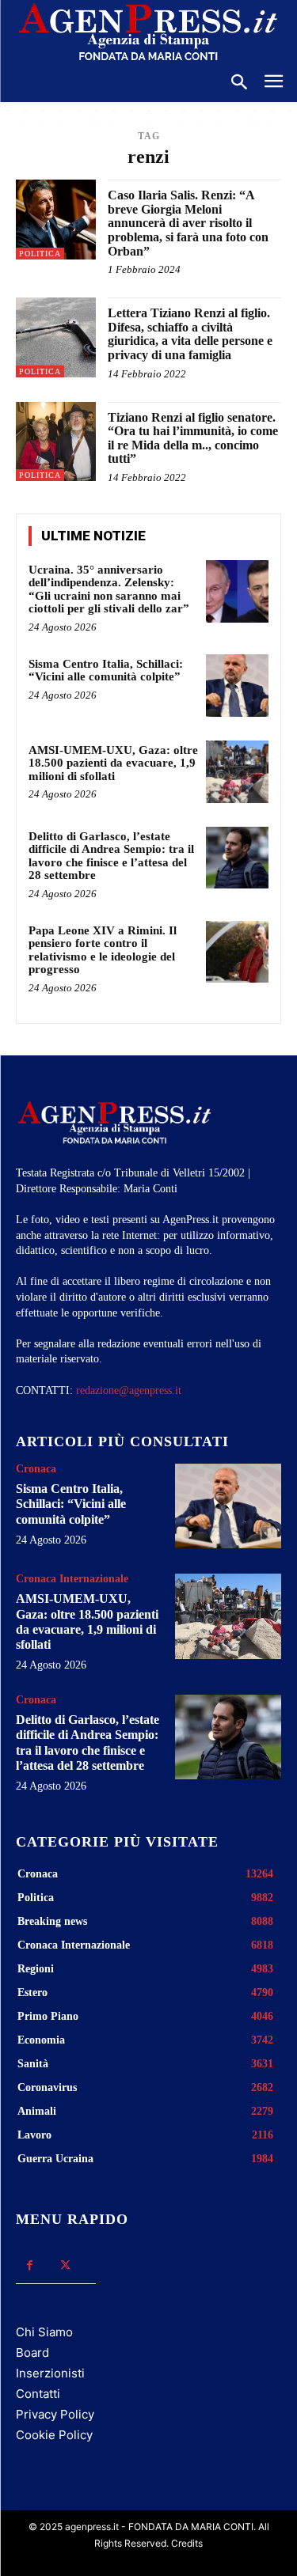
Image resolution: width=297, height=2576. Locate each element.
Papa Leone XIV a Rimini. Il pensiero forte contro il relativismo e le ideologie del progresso (103, 950)
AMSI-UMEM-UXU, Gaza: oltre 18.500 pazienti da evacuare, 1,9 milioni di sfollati (113, 763)
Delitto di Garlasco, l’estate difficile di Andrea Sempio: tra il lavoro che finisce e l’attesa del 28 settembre (111, 856)
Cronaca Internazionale (72, 1579)
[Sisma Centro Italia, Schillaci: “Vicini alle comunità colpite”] (237, 686)
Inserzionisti (50, 2373)
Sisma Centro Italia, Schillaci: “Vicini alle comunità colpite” (106, 671)
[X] (65, 2265)
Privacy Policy (55, 2414)
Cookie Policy (54, 2435)
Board (32, 2352)
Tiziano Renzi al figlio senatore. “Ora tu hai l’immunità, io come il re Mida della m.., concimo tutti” (193, 438)
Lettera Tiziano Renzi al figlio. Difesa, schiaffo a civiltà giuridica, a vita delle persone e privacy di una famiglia (190, 334)
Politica (40, 254)
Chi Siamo (44, 2332)
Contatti (38, 2394)
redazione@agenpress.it (129, 1390)
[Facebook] (30, 2265)
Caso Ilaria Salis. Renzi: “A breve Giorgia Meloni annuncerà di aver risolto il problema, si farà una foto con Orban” (188, 223)
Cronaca (36, 1469)
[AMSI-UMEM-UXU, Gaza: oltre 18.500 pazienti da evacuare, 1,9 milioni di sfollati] (237, 772)
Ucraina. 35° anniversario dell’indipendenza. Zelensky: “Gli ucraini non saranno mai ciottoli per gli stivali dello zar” (109, 589)
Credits (187, 2543)
